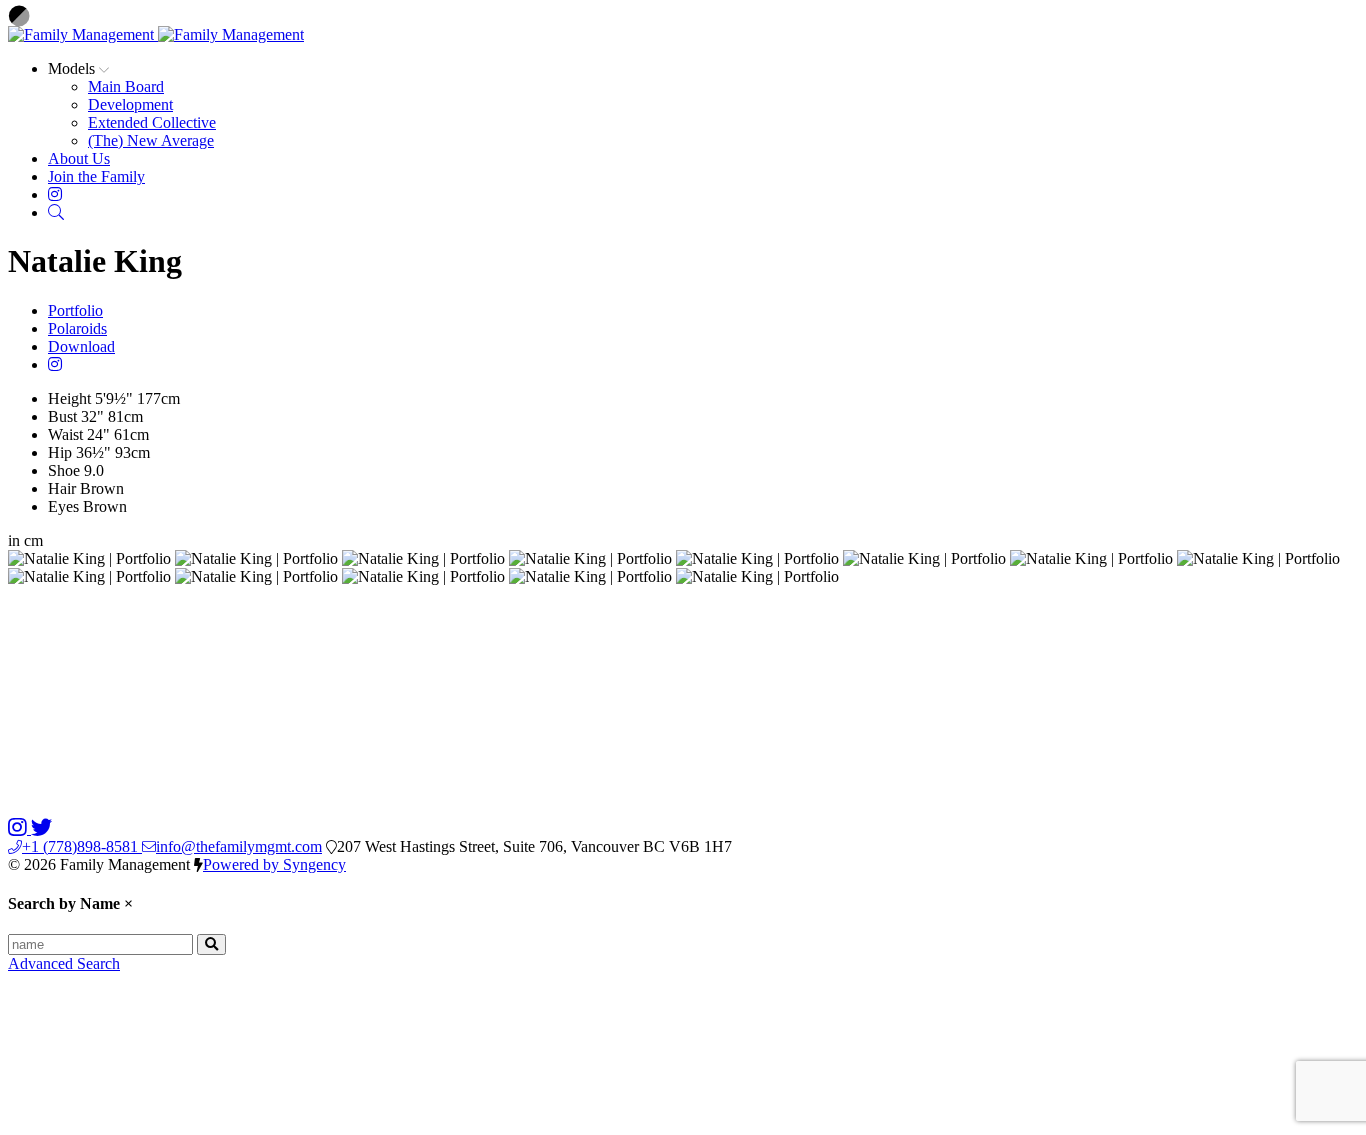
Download (81, 346)
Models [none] (73, 68)
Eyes (63, 506)
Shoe (64, 470)
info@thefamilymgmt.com (239, 846)
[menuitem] (126, 86)
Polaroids (77, 328)
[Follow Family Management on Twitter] (41, 828)
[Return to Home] (156, 34)
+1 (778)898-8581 (82, 846)
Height (69, 398)
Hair (62, 488)
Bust (62, 416)
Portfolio (75, 310)
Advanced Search (64, 963)
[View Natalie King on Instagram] (55, 364)
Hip (60, 452)
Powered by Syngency (274, 864)
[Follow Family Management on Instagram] (19, 828)
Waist (65, 434)
